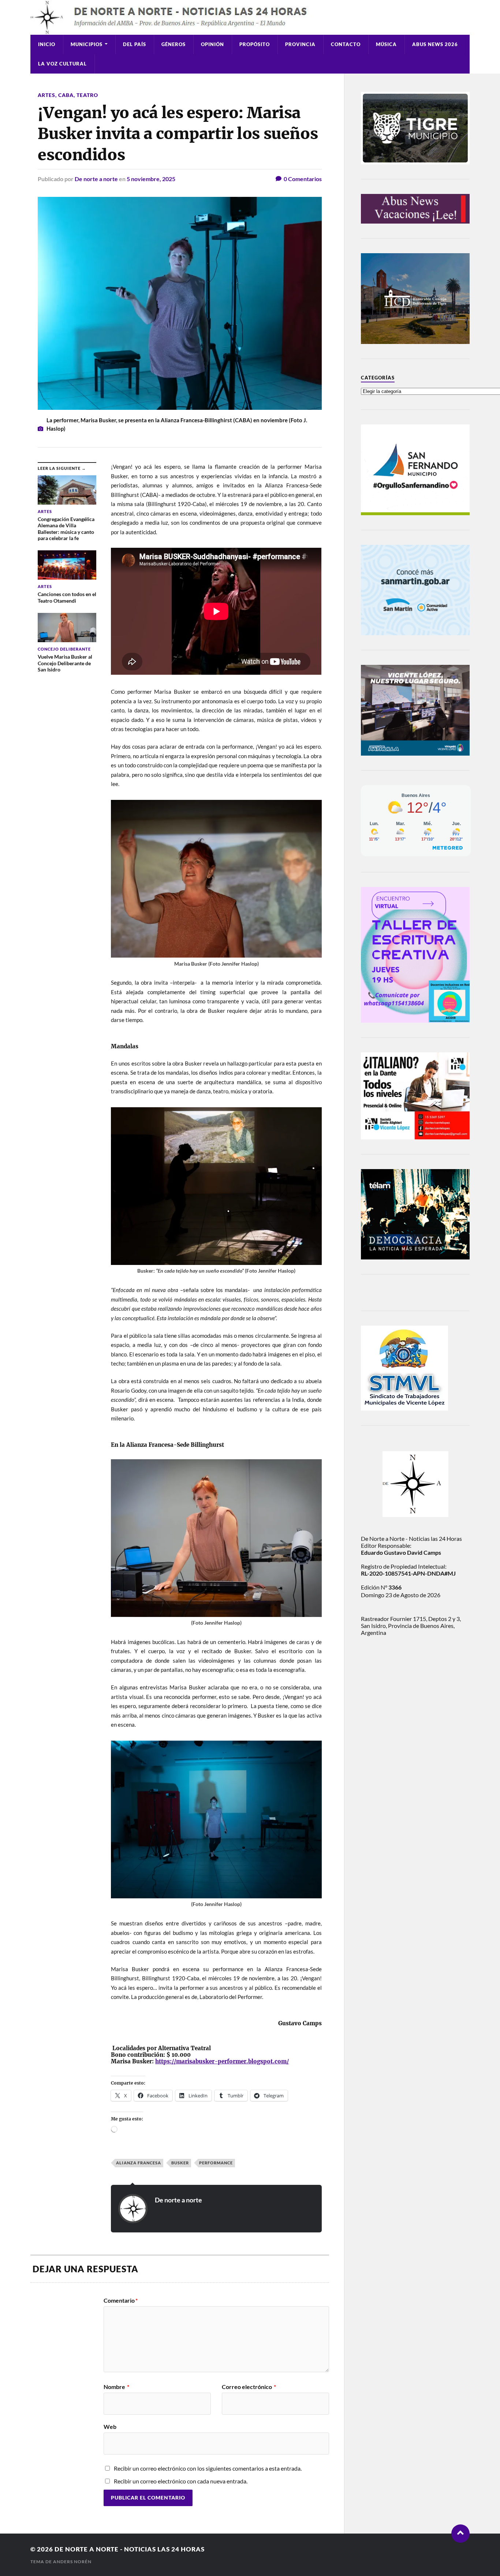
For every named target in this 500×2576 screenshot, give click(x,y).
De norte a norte (96, 179)
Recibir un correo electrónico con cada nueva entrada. (181, 2481)
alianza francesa (139, 2163)
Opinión (212, 44)
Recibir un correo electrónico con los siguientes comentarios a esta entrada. (208, 2468)
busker (180, 2163)
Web (110, 2426)
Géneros (173, 44)
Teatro (87, 95)
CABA (66, 95)
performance (216, 2163)
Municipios (87, 44)
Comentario (121, 2300)
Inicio (47, 44)
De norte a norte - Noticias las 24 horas (130, 2549)
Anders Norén (72, 2562)
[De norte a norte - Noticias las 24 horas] (250, 17)
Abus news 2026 (435, 44)
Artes (46, 95)
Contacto (346, 44)
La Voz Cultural (62, 64)
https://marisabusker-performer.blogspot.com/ (222, 2061)
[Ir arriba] (460, 2534)
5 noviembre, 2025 (151, 179)
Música (386, 44)
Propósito (255, 44)
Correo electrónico (249, 2387)
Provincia (300, 44)
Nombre (116, 2387)
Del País (135, 44)
